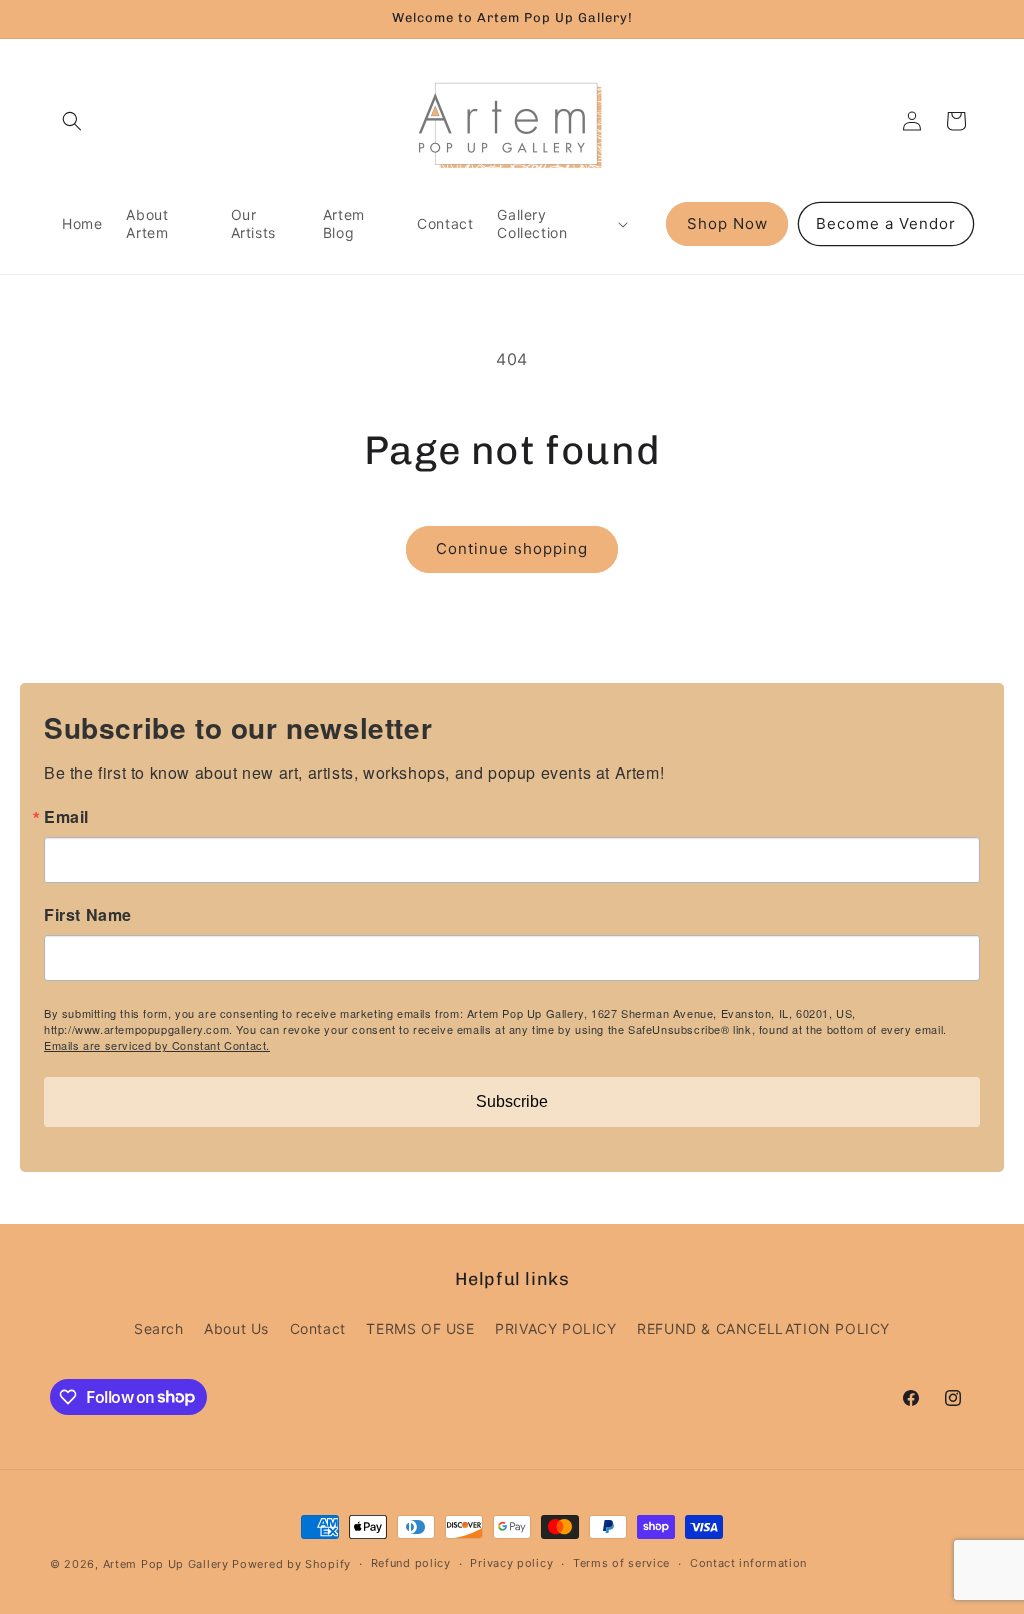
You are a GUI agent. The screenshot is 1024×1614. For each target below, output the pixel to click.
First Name (88, 915)
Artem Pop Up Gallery (166, 1564)
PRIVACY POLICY (555, 1328)
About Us (236, 1328)
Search (159, 1328)
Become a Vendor (886, 223)
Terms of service (621, 1563)
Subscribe (512, 1101)
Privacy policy (511, 1563)
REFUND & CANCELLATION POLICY (763, 1328)
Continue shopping (512, 548)
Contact (318, 1328)
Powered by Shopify (291, 1564)
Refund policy (411, 1563)
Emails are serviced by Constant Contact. (157, 1045)
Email (66, 817)
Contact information (748, 1563)
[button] (72, 121)
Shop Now (727, 223)
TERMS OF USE (420, 1328)
